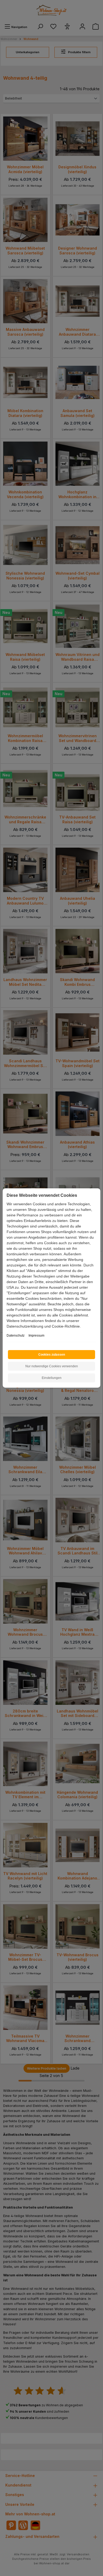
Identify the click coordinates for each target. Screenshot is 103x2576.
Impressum (36, 1336)
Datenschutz (16, 1336)
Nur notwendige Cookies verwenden (52, 1366)
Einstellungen (52, 1378)
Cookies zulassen (52, 1355)
